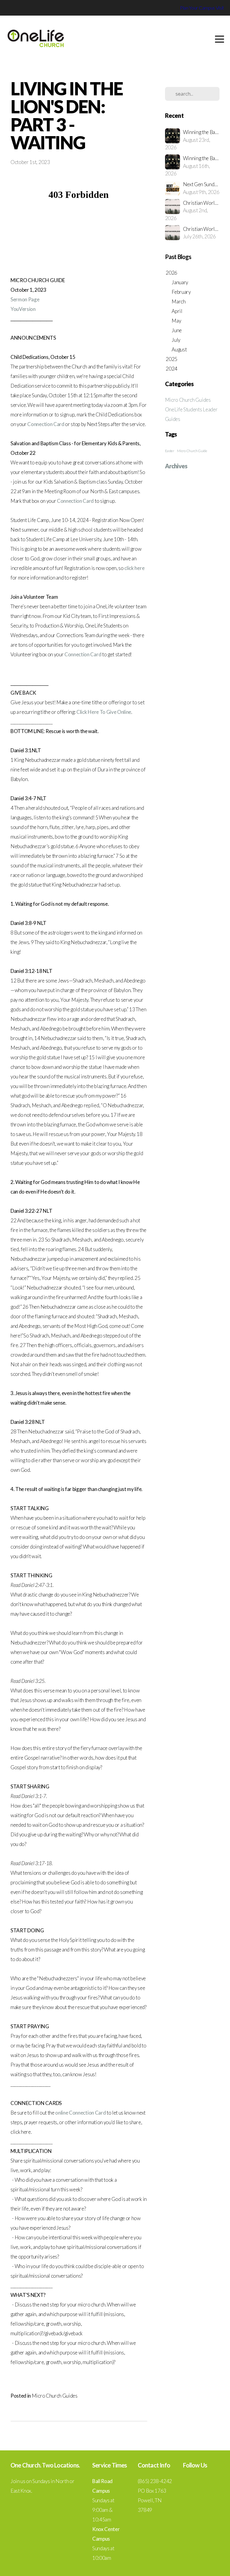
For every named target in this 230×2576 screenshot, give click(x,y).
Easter (170, 451)
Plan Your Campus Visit (202, 8)
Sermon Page (25, 299)
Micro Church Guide (192, 451)
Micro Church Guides (55, 2396)
